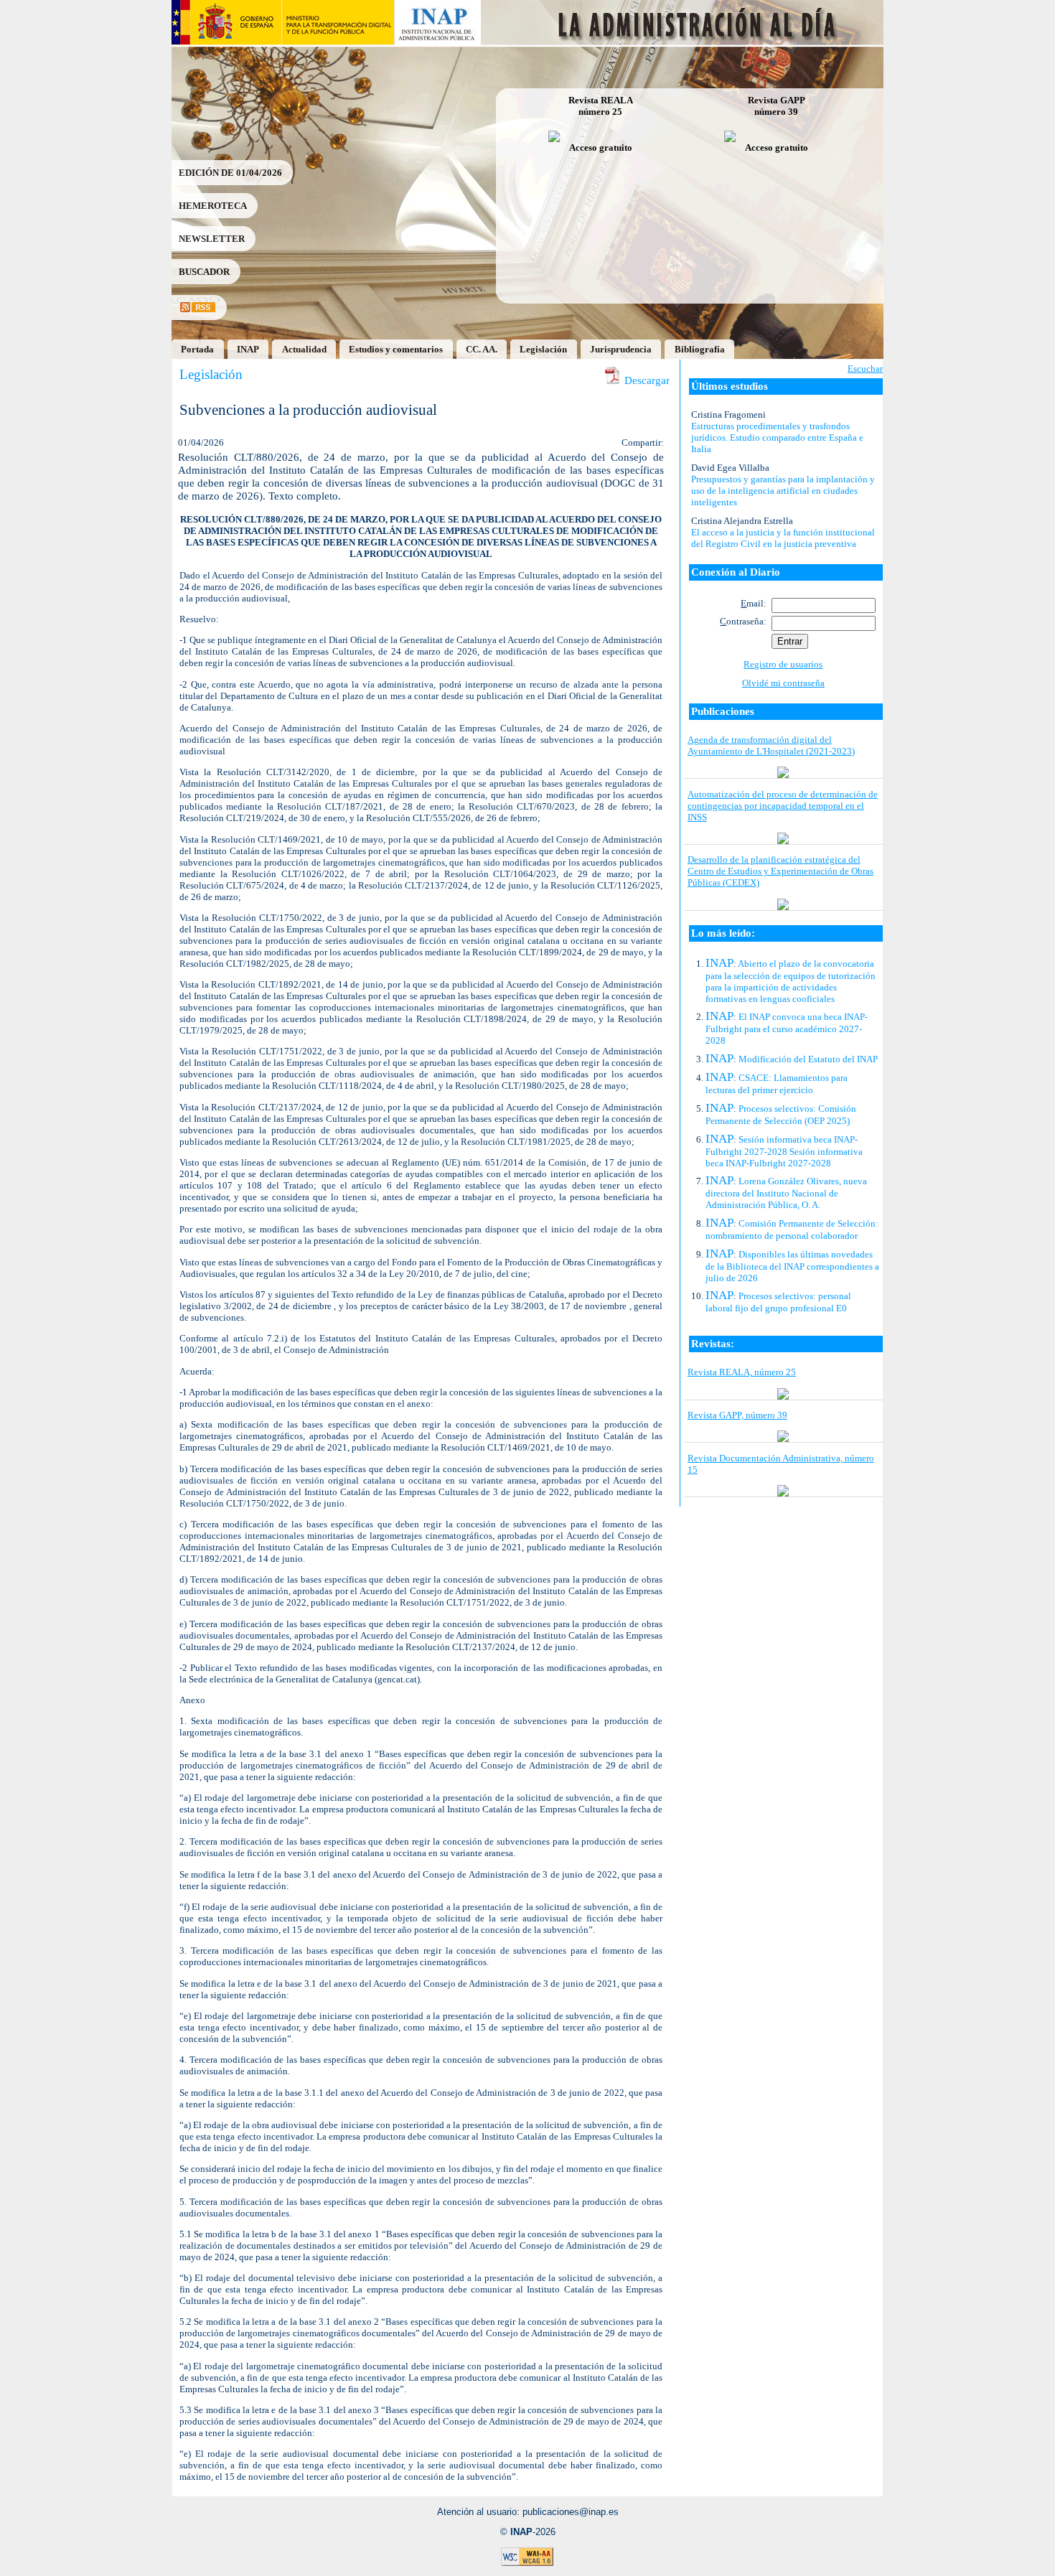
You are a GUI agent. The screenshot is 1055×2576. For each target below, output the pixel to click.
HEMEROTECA (213, 206)
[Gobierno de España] (226, 41)
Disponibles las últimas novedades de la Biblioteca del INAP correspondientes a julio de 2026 (792, 1266)
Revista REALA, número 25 (742, 1372)
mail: (754, 603)
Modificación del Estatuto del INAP (808, 1059)
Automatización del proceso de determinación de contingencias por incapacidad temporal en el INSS (783, 806)
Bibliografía (700, 349)
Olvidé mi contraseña (783, 683)
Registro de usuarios (783, 664)
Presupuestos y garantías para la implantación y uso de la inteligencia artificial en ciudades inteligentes (783, 491)
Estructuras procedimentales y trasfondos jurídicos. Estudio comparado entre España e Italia (777, 437)
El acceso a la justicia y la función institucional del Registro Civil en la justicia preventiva (783, 538)
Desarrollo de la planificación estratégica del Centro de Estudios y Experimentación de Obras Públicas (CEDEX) (780, 871)
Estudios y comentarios (396, 349)
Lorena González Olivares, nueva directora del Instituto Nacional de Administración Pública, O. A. (786, 1193)
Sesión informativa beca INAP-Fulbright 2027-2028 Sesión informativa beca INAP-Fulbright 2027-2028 (784, 1151)
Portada (197, 349)
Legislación (543, 349)
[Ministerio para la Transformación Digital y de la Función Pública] (338, 41)
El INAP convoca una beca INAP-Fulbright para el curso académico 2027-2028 (787, 1029)
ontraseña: (743, 621)
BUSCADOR (204, 272)
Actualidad (304, 349)
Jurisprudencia (621, 349)
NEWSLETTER (212, 239)
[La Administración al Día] (683, 41)
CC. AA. (482, 349)
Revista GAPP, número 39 (737, 1415)
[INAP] (438, 41)
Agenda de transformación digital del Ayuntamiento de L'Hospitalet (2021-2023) (771, 745)
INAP (248, 349)
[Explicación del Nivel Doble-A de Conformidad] (527, 2563)
